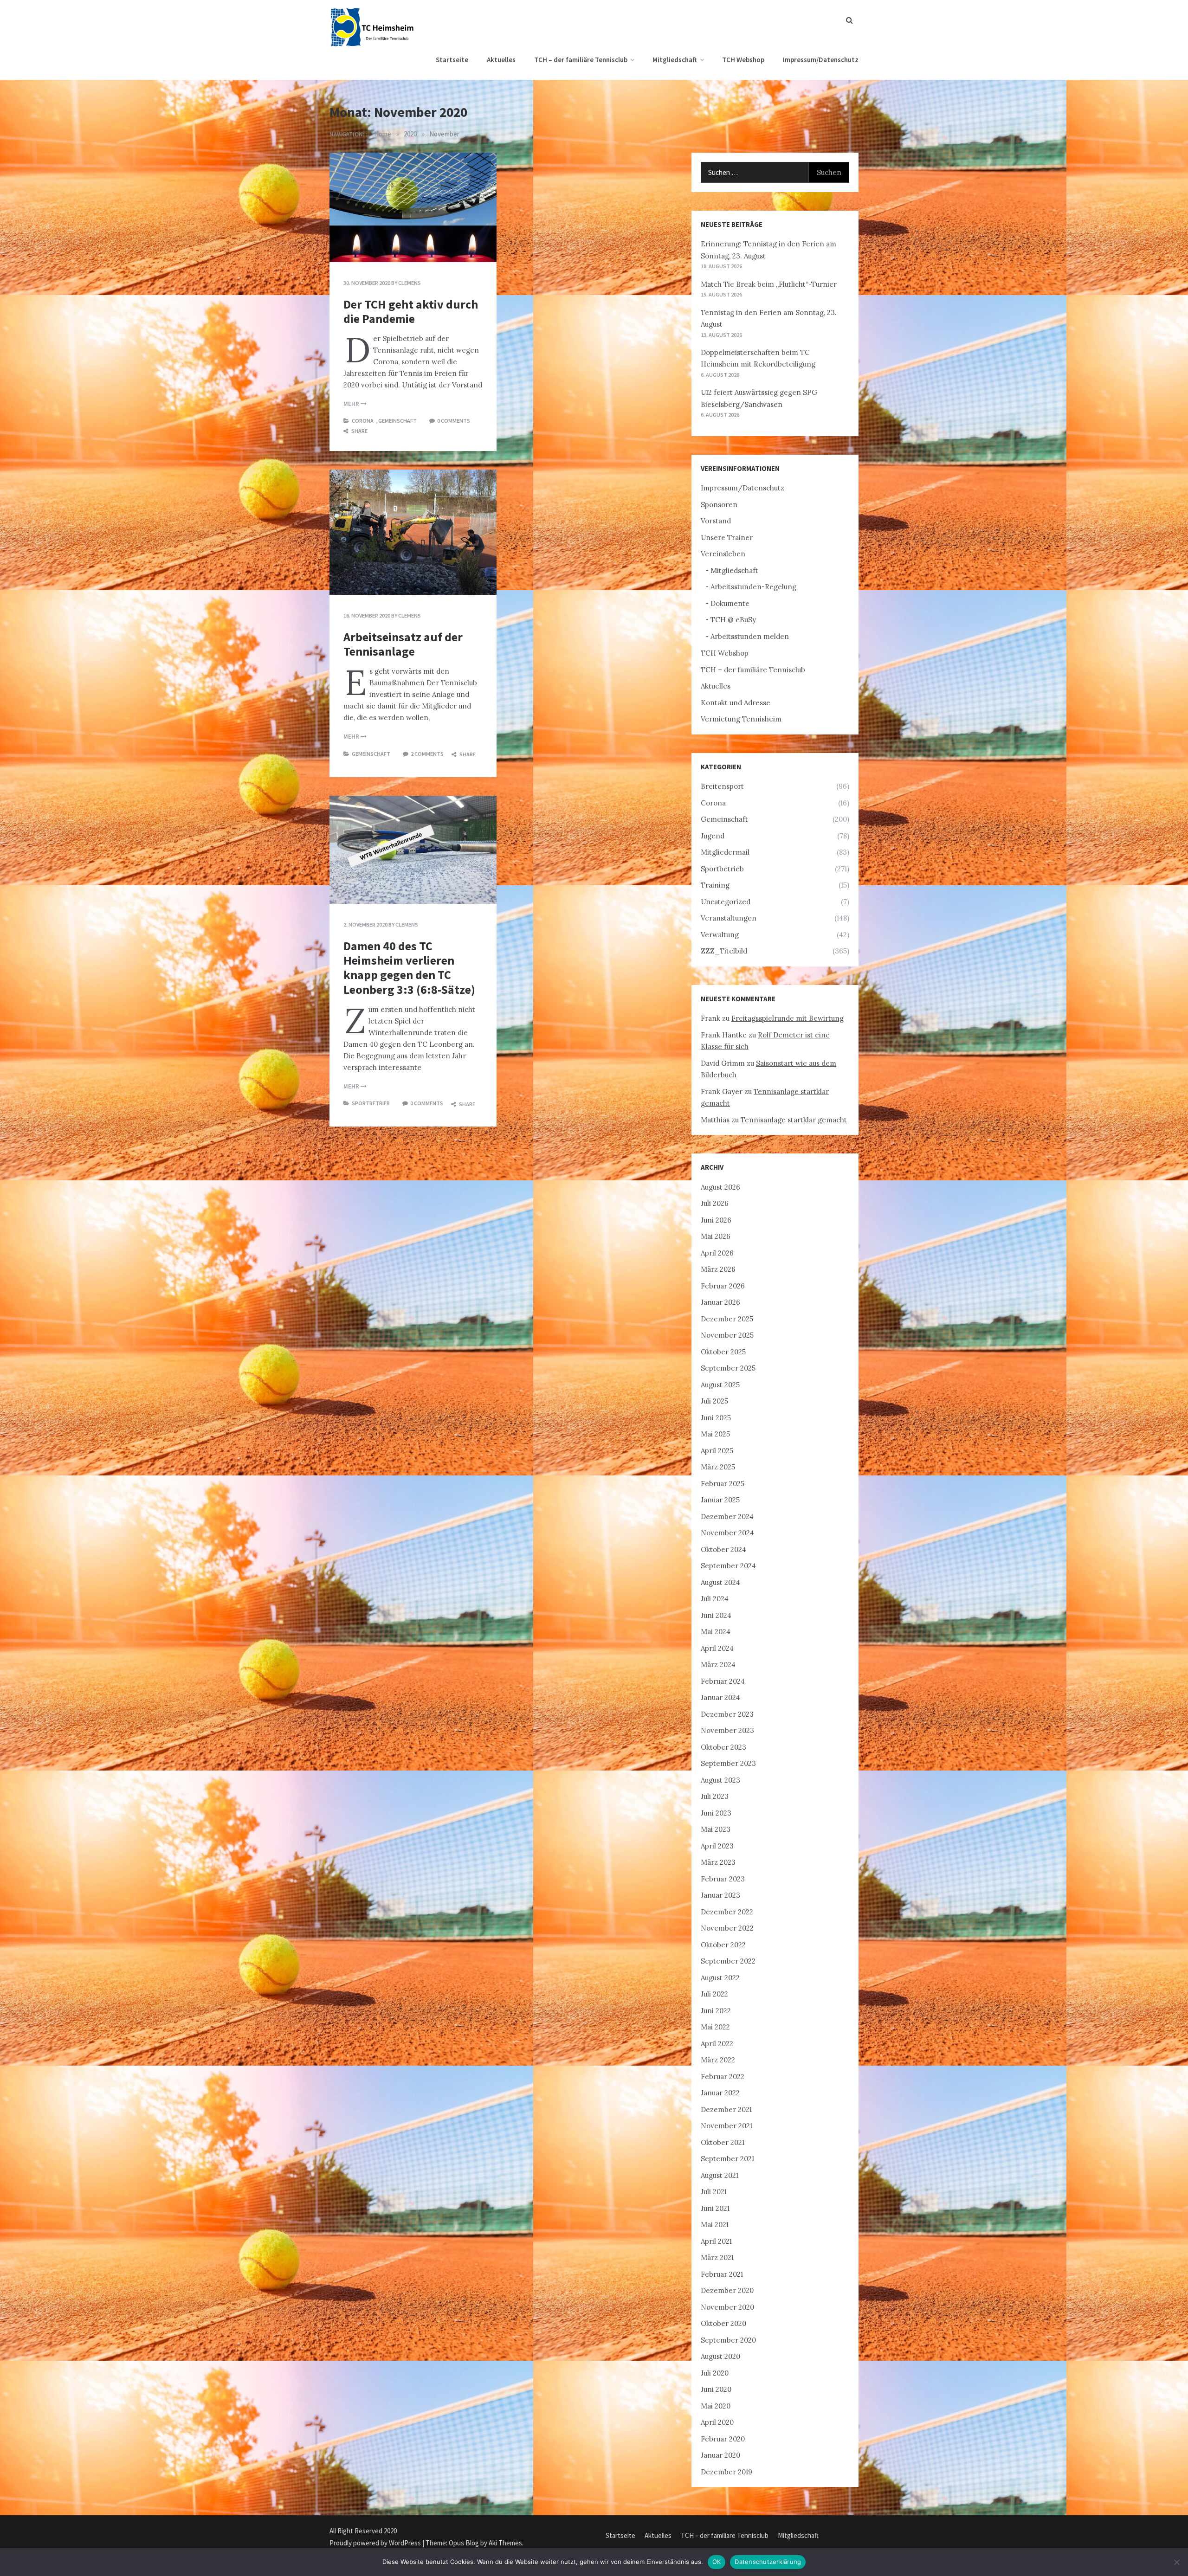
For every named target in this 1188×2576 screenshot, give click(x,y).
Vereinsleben (723, 554)
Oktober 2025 (723, 1352)
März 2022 (718, 2060)
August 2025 (720, 1385)
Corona (363, 421)
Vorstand (716, 521)
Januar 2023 (720, 1895)
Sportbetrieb (371, 1103)
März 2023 (718, 1862)
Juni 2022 (716, 2011)
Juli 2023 (715, 1796)
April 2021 (716, 2241)
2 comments (427, 754)
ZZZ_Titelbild (724, 951)
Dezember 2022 (727, 1912)
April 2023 (717, 1846)
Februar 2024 (723, 1681)
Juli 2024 (715, 1599)
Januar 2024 (720, 1697)
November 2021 (726, 2126)
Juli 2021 (714, 2192)
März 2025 (718, 1467)
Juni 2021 (715, 2208)
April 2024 (717, 1648)
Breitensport (722, 786)
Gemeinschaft (397, 421)
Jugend (713, 836)
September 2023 (728, 1763)
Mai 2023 (716, 1829)
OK (717, 2562)
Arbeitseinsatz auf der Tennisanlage (403, 644)
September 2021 (727, 2159)
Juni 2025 (716, 1418)
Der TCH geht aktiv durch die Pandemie (411, 311)
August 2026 (720, 1187)
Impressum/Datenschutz (821, 60)
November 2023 (727, 1730)
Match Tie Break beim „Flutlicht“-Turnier (769, 284)
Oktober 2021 (723, 2142)
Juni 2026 (716, 1220)
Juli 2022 (714, 1994)
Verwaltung (720, 935)
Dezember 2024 (727, 1517)
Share (359, 431)
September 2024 (728, 1566)
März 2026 (718, 1269)
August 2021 (720, 2175)
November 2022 (727, 1928)
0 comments (454, 421)
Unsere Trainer (727, 538)
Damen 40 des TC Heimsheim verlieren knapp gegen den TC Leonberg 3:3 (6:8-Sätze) (409, 968)
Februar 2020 (723, 2439)
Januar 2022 (720, 2093)
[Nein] (1176, 2562)
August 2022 (720, 1978)
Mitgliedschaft (675, 60)
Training (715, 885)
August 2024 (720, 1582)
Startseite (452, 60)
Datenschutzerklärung (768, 2562)
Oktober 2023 (723, 1747)
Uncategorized (726, 902)
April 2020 (717, 2422)
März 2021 (717, 2257)
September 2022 (728, 1961)
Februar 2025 (723, 1484)
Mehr (352, 404)
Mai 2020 (716, 2406)
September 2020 (728, 2340)
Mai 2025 (715, 1434)
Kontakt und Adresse (736, 703)
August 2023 (720, 1780)
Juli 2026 (715, 1203)
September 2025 (728, 1368)
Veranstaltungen (729, 918)
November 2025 (727, 1335)
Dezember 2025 (727, 1319)
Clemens (410, 283)
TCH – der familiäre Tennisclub (581, 60)
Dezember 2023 (727, 1714)
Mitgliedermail (725, 852)
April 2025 (717, 1451)
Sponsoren (719, 505)
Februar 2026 (723, 1286)
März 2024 (718, 1665)
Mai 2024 (716, 1632)
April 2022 (717, 2044)
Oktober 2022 (723, 1945)
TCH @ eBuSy (733, 620)
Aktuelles (501, 60)
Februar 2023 (723, 1879)
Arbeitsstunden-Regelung (753, 587)
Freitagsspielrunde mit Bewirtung (788, 1018)
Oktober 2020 (723, 2323)
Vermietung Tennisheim (741, 719)
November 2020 (727, 2307)
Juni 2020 (716, 2389)
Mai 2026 (716, 1236)
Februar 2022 (723, 2077)
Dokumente (730, 603)
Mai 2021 (715, 2225)
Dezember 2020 (727, 2290)
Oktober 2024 (723, 1549)
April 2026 (717, 1253)
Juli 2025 (714, 1401)
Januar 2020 (720, 2455)
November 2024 (727, 1533)
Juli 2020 (715, 2373)
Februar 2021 (722, 2274)
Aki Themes (505, 2543)
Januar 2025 (720, 1500)
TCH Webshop (743, 60)
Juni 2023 (716, 1813)
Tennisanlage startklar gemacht (794, 1120)
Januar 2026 (720, 1302)
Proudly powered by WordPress (376, 2543)
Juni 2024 (716, 1615)
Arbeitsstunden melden (750, 636)
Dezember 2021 (726, 2109)
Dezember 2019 (726, 2472)
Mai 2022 (715, 2027)
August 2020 (720, 2356)
